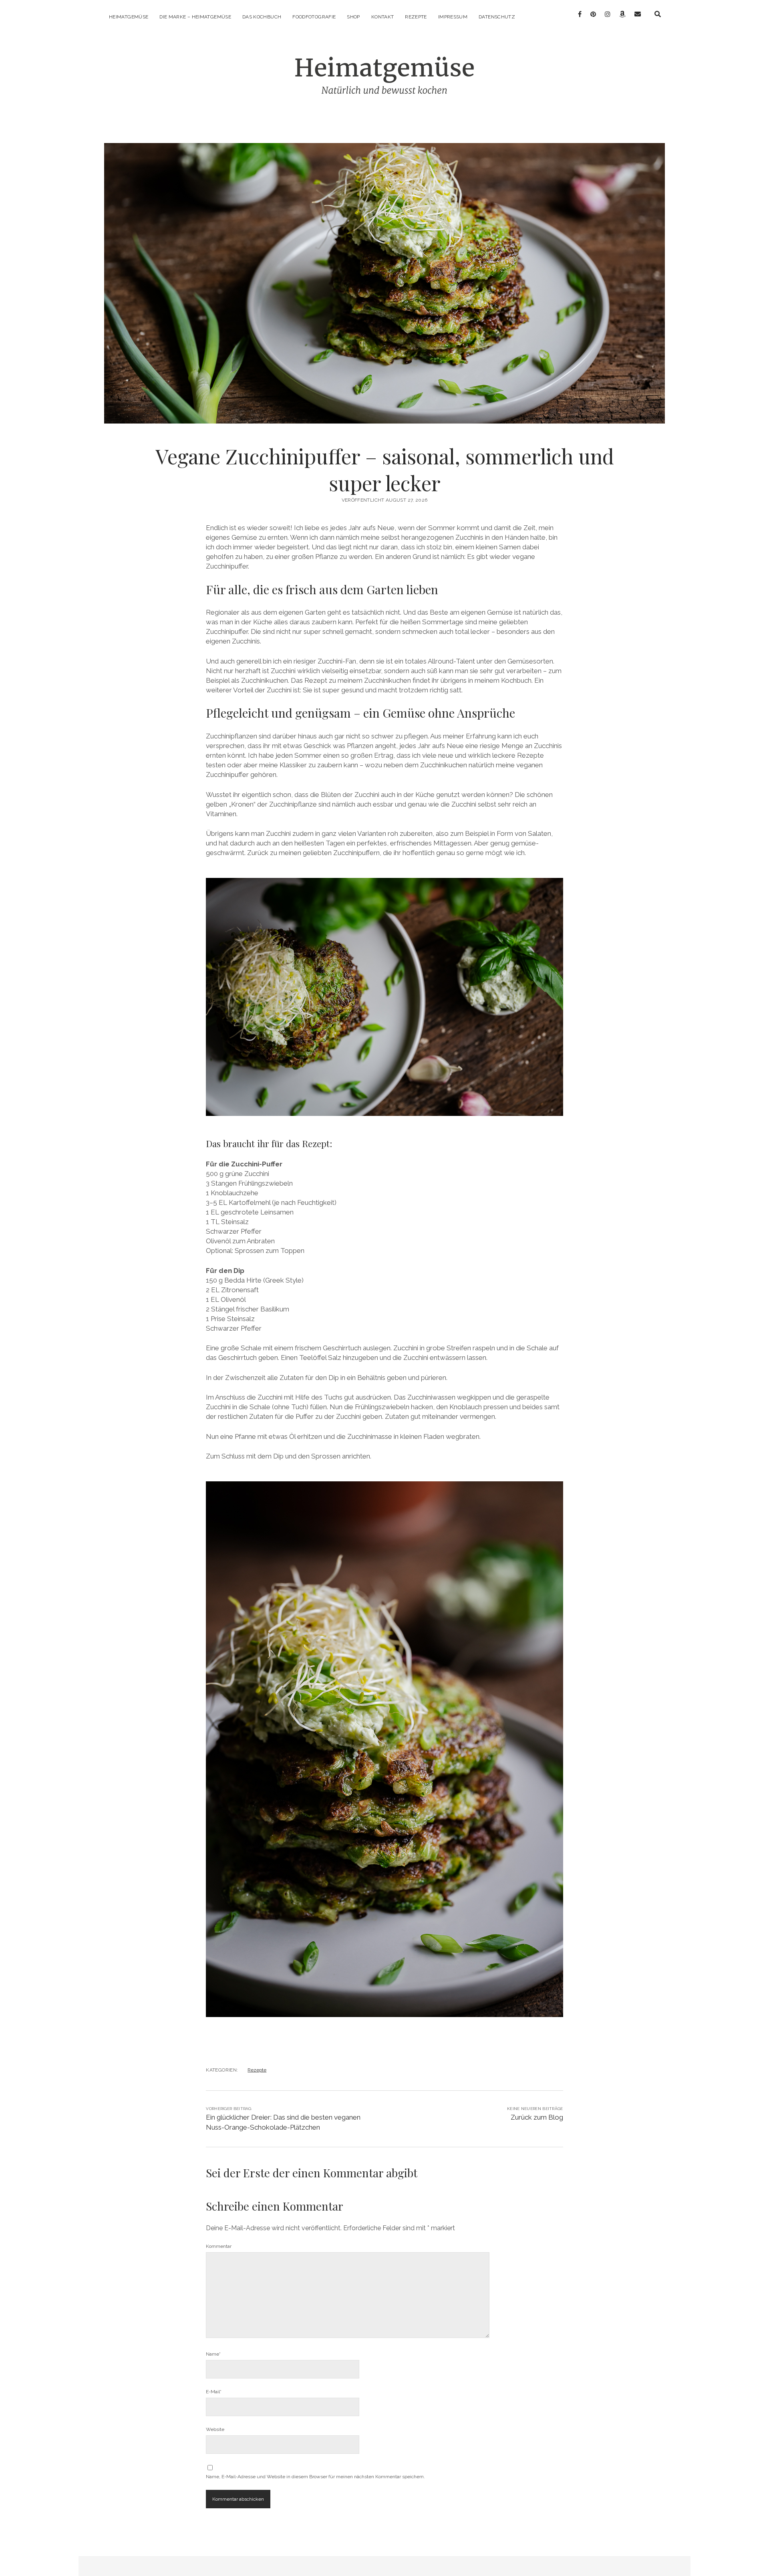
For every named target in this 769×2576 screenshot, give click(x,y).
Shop (353, 17)
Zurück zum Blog (537, 2117)
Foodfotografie (314, 17)
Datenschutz (497, 17)
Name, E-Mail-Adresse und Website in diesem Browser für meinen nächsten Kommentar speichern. (315, 2477)
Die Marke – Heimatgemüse (195, 17)
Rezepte (416, 17)
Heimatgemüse (129, 17)
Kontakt (383, 17)
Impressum (453, 17)
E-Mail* (214, 2392)
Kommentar (219, 2246)
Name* (213, 2354)
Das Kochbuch (262, 17)
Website (215, 2429)
